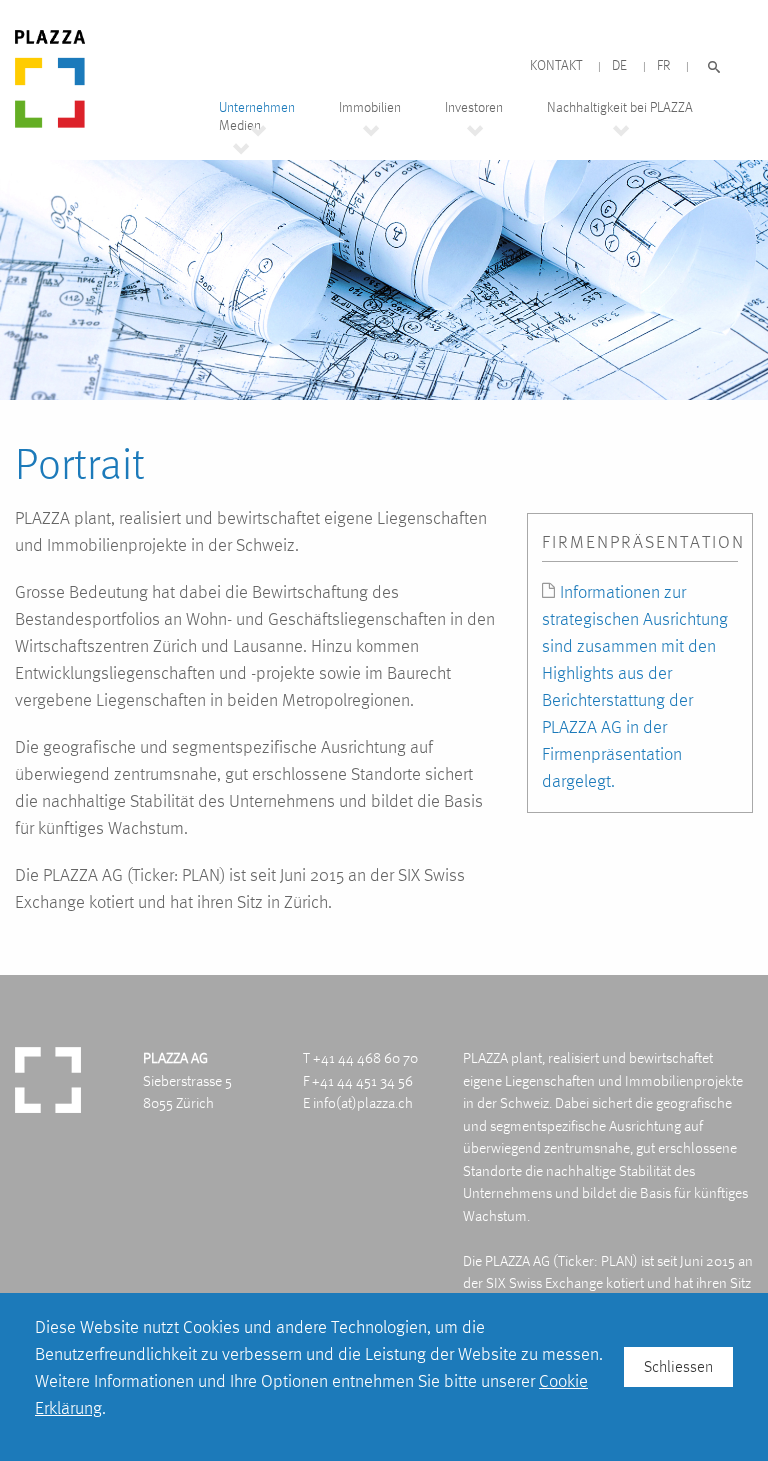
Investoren (474, 107)
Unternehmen (257, 107)
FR (663, 65)
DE (619, 65)
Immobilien (370, 107)
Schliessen (678, 1366)
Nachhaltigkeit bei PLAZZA (620, 107)
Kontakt (556, 65)
